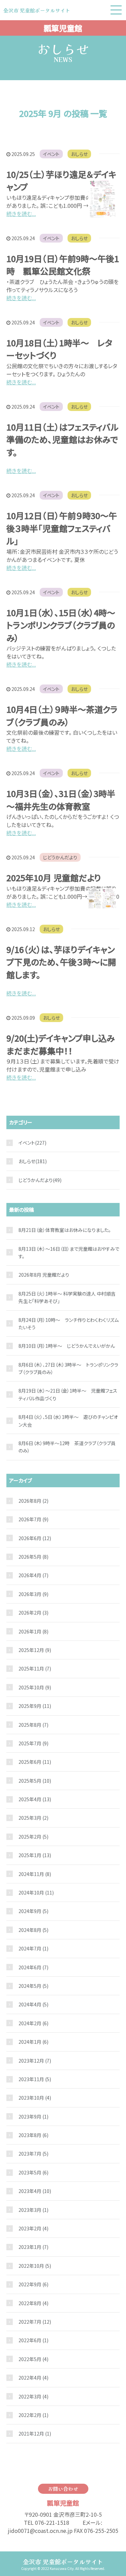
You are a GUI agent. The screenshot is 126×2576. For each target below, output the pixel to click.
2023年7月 (33, 2154)
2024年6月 (33, 1967)
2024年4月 (33, 2004)
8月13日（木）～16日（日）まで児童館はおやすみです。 (69, 1252)
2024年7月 (33, 1948)
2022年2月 (33, 2415)
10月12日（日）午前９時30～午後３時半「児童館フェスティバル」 (62, 528)
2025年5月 (35, 1781)
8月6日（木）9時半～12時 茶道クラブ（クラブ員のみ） (67, 1447)
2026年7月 (33, 1519)
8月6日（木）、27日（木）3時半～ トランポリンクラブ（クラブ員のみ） (68, 1368)
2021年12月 (35, 2434)
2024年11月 (35, 1874)
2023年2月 (33, 2228)
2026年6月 (35, 1538)
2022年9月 (33, 2284)
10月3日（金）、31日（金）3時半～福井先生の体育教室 (61, 800)
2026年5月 (33, 1557)
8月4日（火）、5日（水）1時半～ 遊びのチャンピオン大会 (68, 1421)
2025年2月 (33, 1837)
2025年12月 (35, 1650)
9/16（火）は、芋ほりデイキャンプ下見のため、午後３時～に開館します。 (61, 962)
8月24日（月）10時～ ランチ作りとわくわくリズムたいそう (69, 1324)
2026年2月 (33, 1613)
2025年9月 (35, 1706)
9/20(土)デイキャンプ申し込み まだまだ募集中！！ (65, 1044)
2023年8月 (33, 2135)
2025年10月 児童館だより (54, 878)
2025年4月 (35, 1799)
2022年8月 (33, 2303)
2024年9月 (33, 1911)
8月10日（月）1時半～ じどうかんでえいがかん (67, 1346)
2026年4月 (33, 1575)
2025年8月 (33, 1725)
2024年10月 (36, 1893)
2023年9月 (33, 2117)
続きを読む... (21, 214)
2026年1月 (33, 1631)
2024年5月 (33, 1986)
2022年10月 (35, 2266)
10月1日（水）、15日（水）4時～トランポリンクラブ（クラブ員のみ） (61, 625)
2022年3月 (33, 2396)
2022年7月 (35, 2322)
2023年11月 (35, 2079)
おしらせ (79, 154)
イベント (51, 154)
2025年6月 (35, 1762)
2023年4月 (35, 2191)
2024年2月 (33, 2023)
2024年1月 (33, 2042)
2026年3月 (33, 1594)
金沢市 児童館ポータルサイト (63, 2562)
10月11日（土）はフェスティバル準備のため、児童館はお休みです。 (62, 439)
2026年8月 (33, 1501)
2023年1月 (33, 2247)
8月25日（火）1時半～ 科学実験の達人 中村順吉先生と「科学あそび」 (67, 1297)
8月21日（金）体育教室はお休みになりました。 (65, 1230)
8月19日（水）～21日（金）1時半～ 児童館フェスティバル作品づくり (68, 1394)
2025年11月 (35, 1668)
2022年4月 (33, 2378)
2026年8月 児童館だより (44, 1275)
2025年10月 (35, 1687)
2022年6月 (33, 2340)
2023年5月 (33, 2172)
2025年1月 (35, 1855)
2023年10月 (35, 2098)
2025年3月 (33, 1818)
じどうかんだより (60, 857)
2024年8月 (33, 1930)
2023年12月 (35, 2061)
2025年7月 (33, 1743)
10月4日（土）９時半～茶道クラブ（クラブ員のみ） (62, 715)
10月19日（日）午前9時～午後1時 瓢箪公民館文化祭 (63, 265)
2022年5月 (33, 2359)
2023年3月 (33, 2210)
